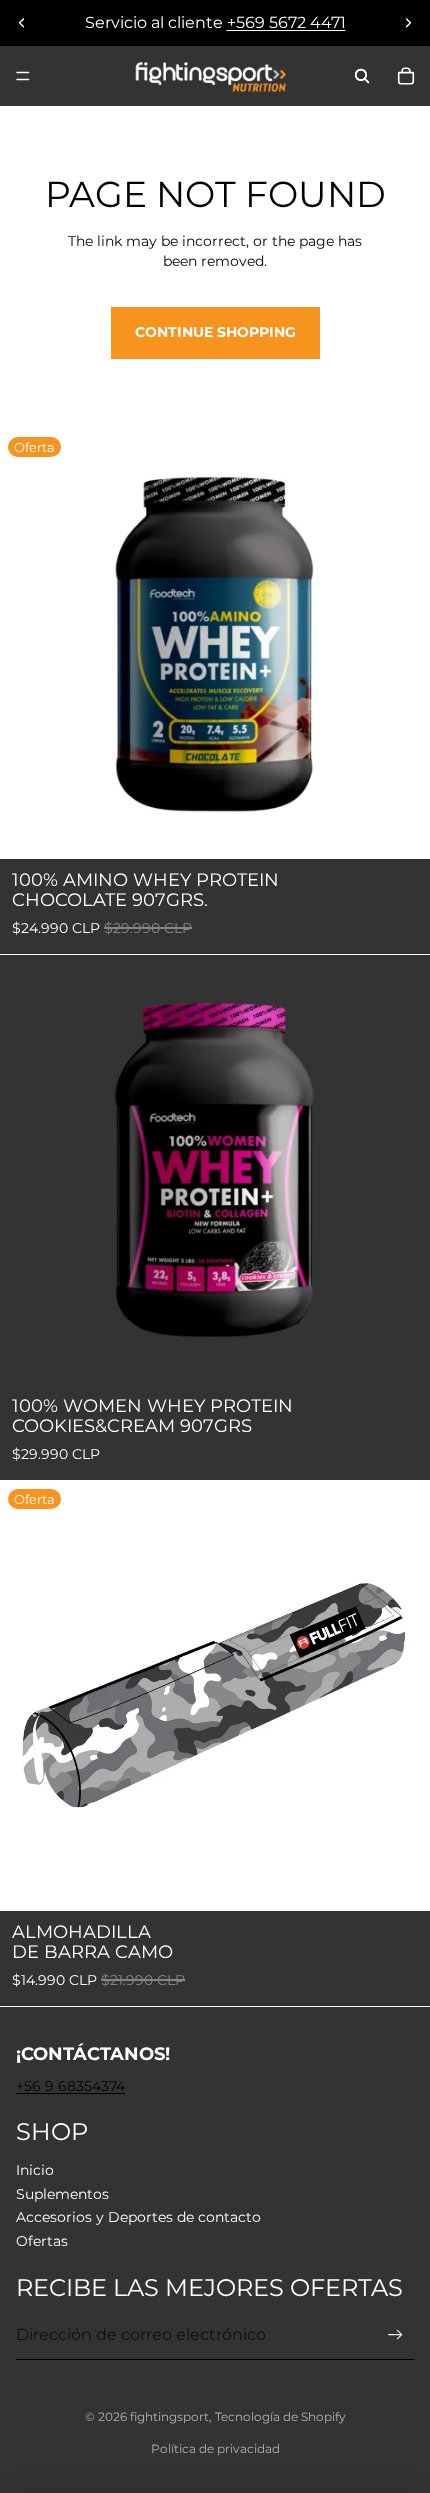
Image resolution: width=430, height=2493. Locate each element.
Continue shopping (215, 332)
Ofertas (42, 2241)
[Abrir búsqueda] (362, 76)
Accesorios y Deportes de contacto (138, 2217)
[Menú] (23, 76)
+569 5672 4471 (286, 22)
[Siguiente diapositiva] (408, 23)
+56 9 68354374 (70, 2086)
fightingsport (169, 2416)
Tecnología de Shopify (280, 2416)
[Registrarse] (395, 2335)
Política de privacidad (215, 2448)
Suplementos (62, 2194)
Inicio (35, 2170)
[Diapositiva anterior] (22, 23)
